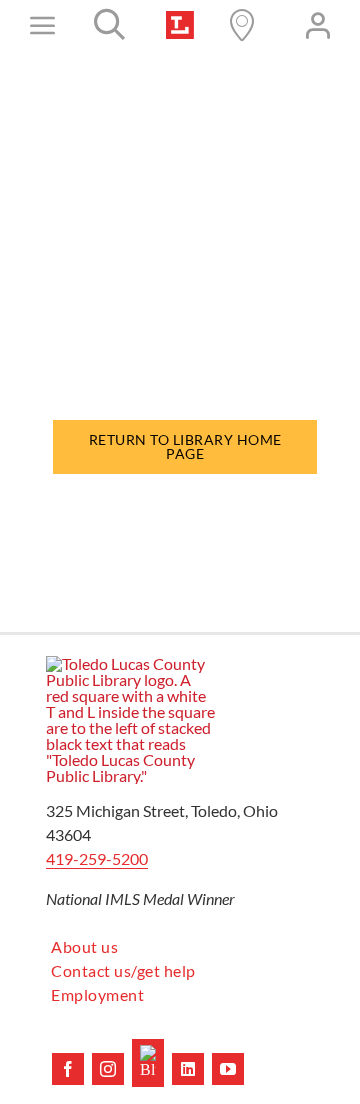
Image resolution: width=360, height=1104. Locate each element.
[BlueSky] (148, 1063)
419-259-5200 (97, 858)
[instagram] (108, 1069)
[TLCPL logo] (180, 18)
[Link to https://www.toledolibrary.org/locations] (242, 25)
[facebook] (68, 1069)
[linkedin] (188, 1069)
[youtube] (228, 1069)
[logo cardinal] (131, 663)
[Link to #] (110, 25)
